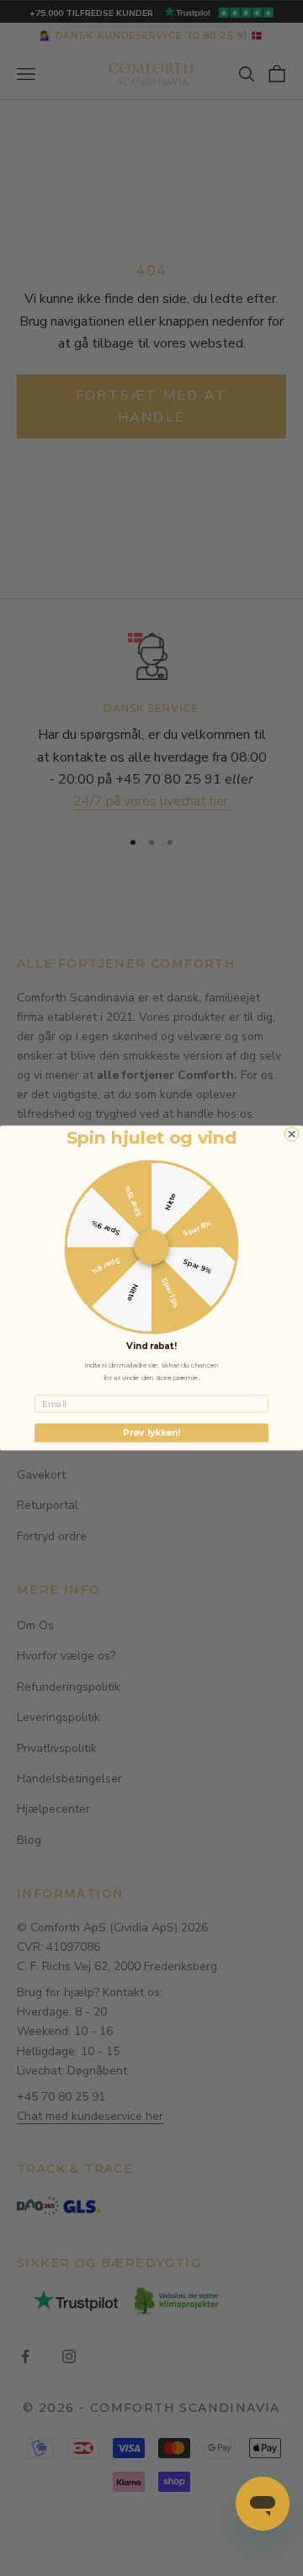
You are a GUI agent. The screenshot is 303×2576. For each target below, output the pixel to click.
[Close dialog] (291, 1134)
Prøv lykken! (151, 1432)
